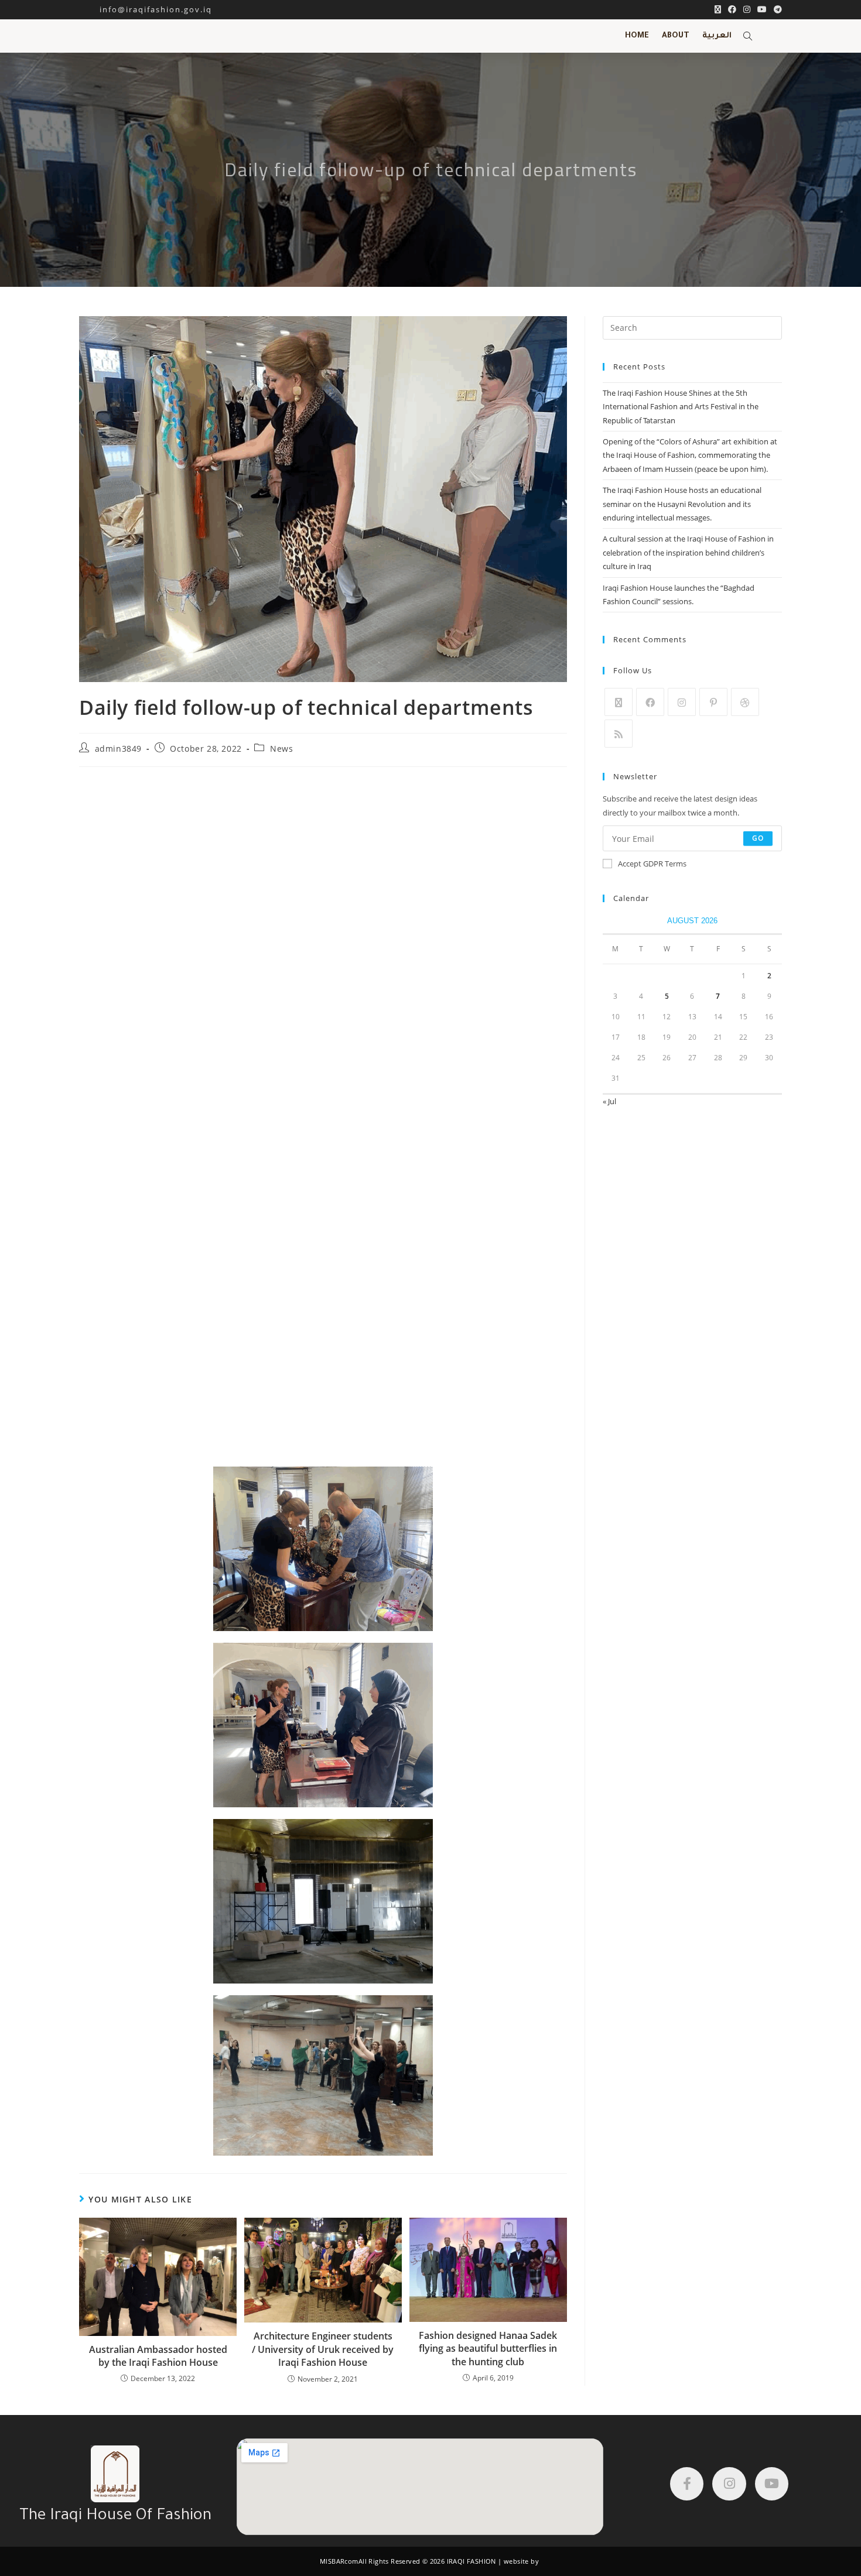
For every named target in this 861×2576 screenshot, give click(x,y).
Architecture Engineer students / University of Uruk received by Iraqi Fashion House (323, 2349)
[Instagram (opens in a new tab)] (747, 9)
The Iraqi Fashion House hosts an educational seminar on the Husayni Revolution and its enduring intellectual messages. (682, 504)
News (281, 749)
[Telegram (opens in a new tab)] (776, 9)
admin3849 (118, 749)
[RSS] (619, 734)
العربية (717, 36)
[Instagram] (682, 702)
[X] (619, 702)
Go (758, 838)
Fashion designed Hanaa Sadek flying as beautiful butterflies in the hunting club (488, 2349)
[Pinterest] (713, 702)
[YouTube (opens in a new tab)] (762, 9)
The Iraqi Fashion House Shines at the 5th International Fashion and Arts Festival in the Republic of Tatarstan (681, 407)
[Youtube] (772, 2484)
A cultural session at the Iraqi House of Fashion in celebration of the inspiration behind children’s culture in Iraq (688, 552)
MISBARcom (339, 2561)
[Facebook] (650, 702)
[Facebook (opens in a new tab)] (732, 9)
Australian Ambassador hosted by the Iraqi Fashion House (158, 2356)
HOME (637, 36)
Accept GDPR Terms (652, 864)
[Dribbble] (745, 702)
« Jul (609, 1101)
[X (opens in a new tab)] (718, 9)
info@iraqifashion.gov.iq (146, 9)
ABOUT (676, 36)
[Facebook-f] (687, 2484)
